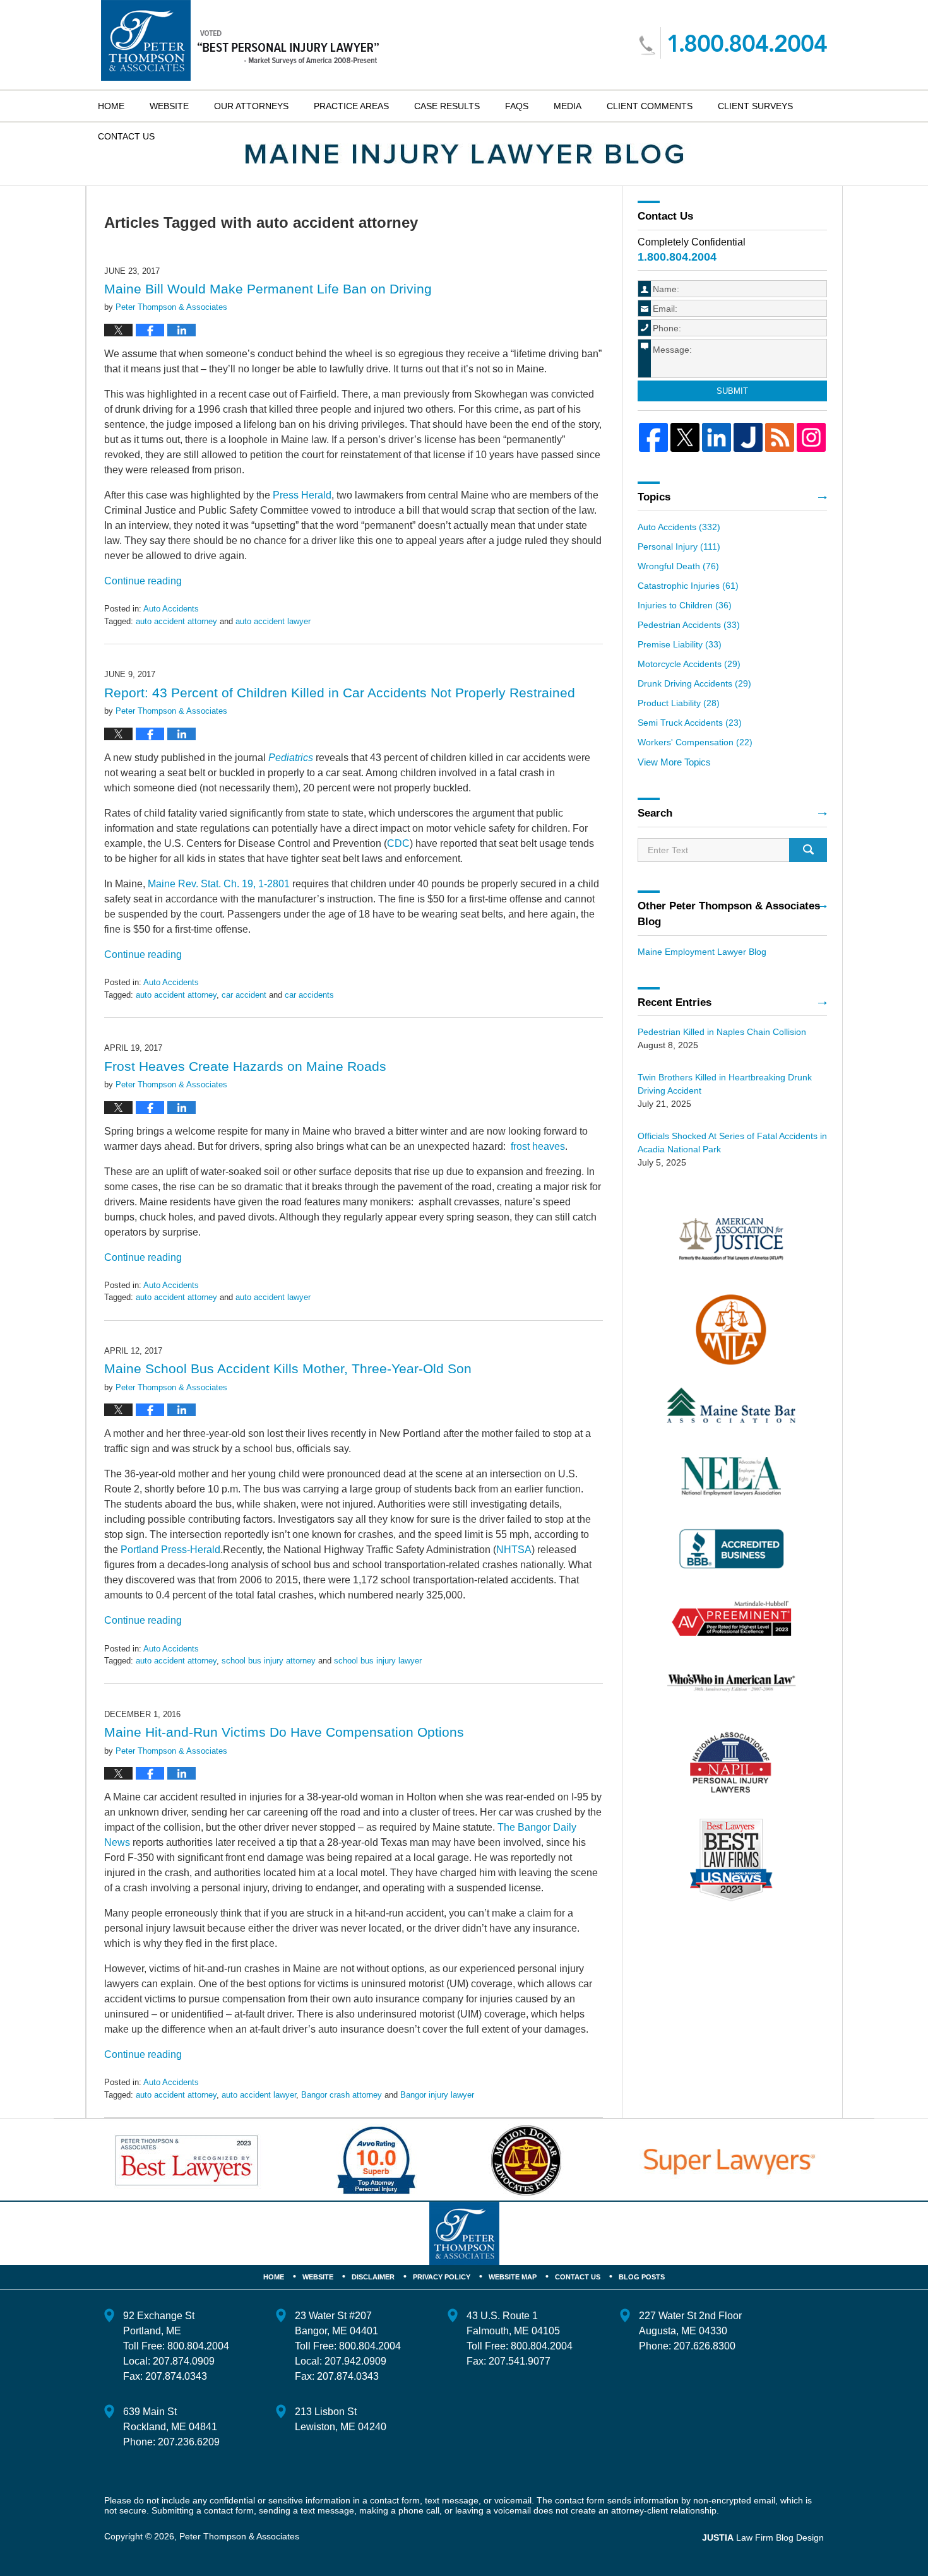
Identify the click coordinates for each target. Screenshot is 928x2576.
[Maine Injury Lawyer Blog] (464, 154)
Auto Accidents (171, 609)
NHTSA (514, 1550)
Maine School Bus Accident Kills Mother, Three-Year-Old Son (288, 1368)
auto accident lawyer (273, 621)
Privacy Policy (442, 2277)
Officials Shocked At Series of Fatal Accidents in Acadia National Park (732, 1143)
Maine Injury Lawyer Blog (240, 40)
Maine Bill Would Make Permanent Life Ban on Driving (268, 289)
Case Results (447, 106)
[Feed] (780, 437)
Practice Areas (351, 106)
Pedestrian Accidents (689, 625)
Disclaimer (373, 2277)
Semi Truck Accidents (690, 723)
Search (808, 850)
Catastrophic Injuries (688, 586)
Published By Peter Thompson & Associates (733, 43)
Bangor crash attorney (342, 2095)
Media (568, 106)
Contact (126, 136)
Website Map (513, 2277)
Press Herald (302, 495)
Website (169, 106)
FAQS (517, 106)
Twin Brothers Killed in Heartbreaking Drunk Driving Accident (725, 1084)
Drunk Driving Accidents (694, 683)
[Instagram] (811, 437)
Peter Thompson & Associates (239, 2536)
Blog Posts (642, 2277)
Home (111, 106)
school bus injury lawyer (378, 1661)
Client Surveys (755, 106)
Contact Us (578, 2277)
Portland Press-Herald (170, 1550)
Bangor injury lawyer (437, 2095)
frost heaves (538, 1146)
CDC (398, 843)
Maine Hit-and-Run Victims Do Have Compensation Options (284, 1732)
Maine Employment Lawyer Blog (702, 952)
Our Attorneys (251, 106)
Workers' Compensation (695, 742)
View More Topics (674, 762)
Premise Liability (680, 644)
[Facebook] (653, 437)
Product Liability (679, 703)
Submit (732, 391)
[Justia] (748, 437)
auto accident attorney (176, 621)
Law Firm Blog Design (763, 2538)
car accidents (309, 995)
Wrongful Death (678, 566)
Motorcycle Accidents (689, 664)
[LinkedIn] (717, 437)
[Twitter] (685, 437)
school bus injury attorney (269, 1661)
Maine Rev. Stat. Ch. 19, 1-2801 (219, 884)
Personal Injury (679, 547)
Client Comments (650, 106)
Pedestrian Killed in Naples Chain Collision (722, 1032)
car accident (244, 995)
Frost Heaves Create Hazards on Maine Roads (245, 1066)
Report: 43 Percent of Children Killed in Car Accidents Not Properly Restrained (340, 693)
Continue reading (143, 581)
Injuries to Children (685, 605)
